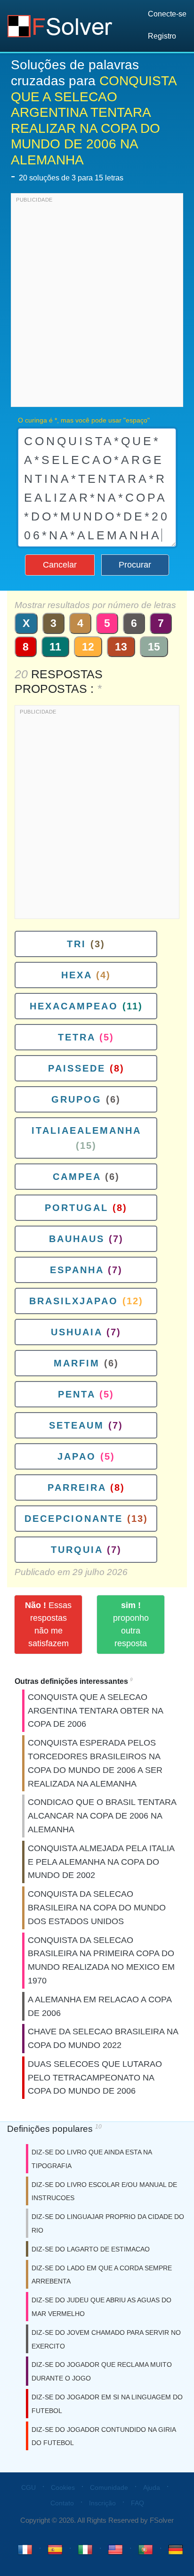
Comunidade (109, 2487)
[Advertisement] (97, 302)
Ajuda (152, 2487)
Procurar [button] (135, 565)
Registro (162, 36)
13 (121, 647)
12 (88, 647)
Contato (62, 2503)
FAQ (137, 2503)
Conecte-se (167, 14)
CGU (28, 2487)
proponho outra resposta (131, 1624)
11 (55, 647)
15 (154, 647)
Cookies (63, 2487)
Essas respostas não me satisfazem (48, 1624)
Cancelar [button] (60, 565)
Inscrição (102, 2503)
